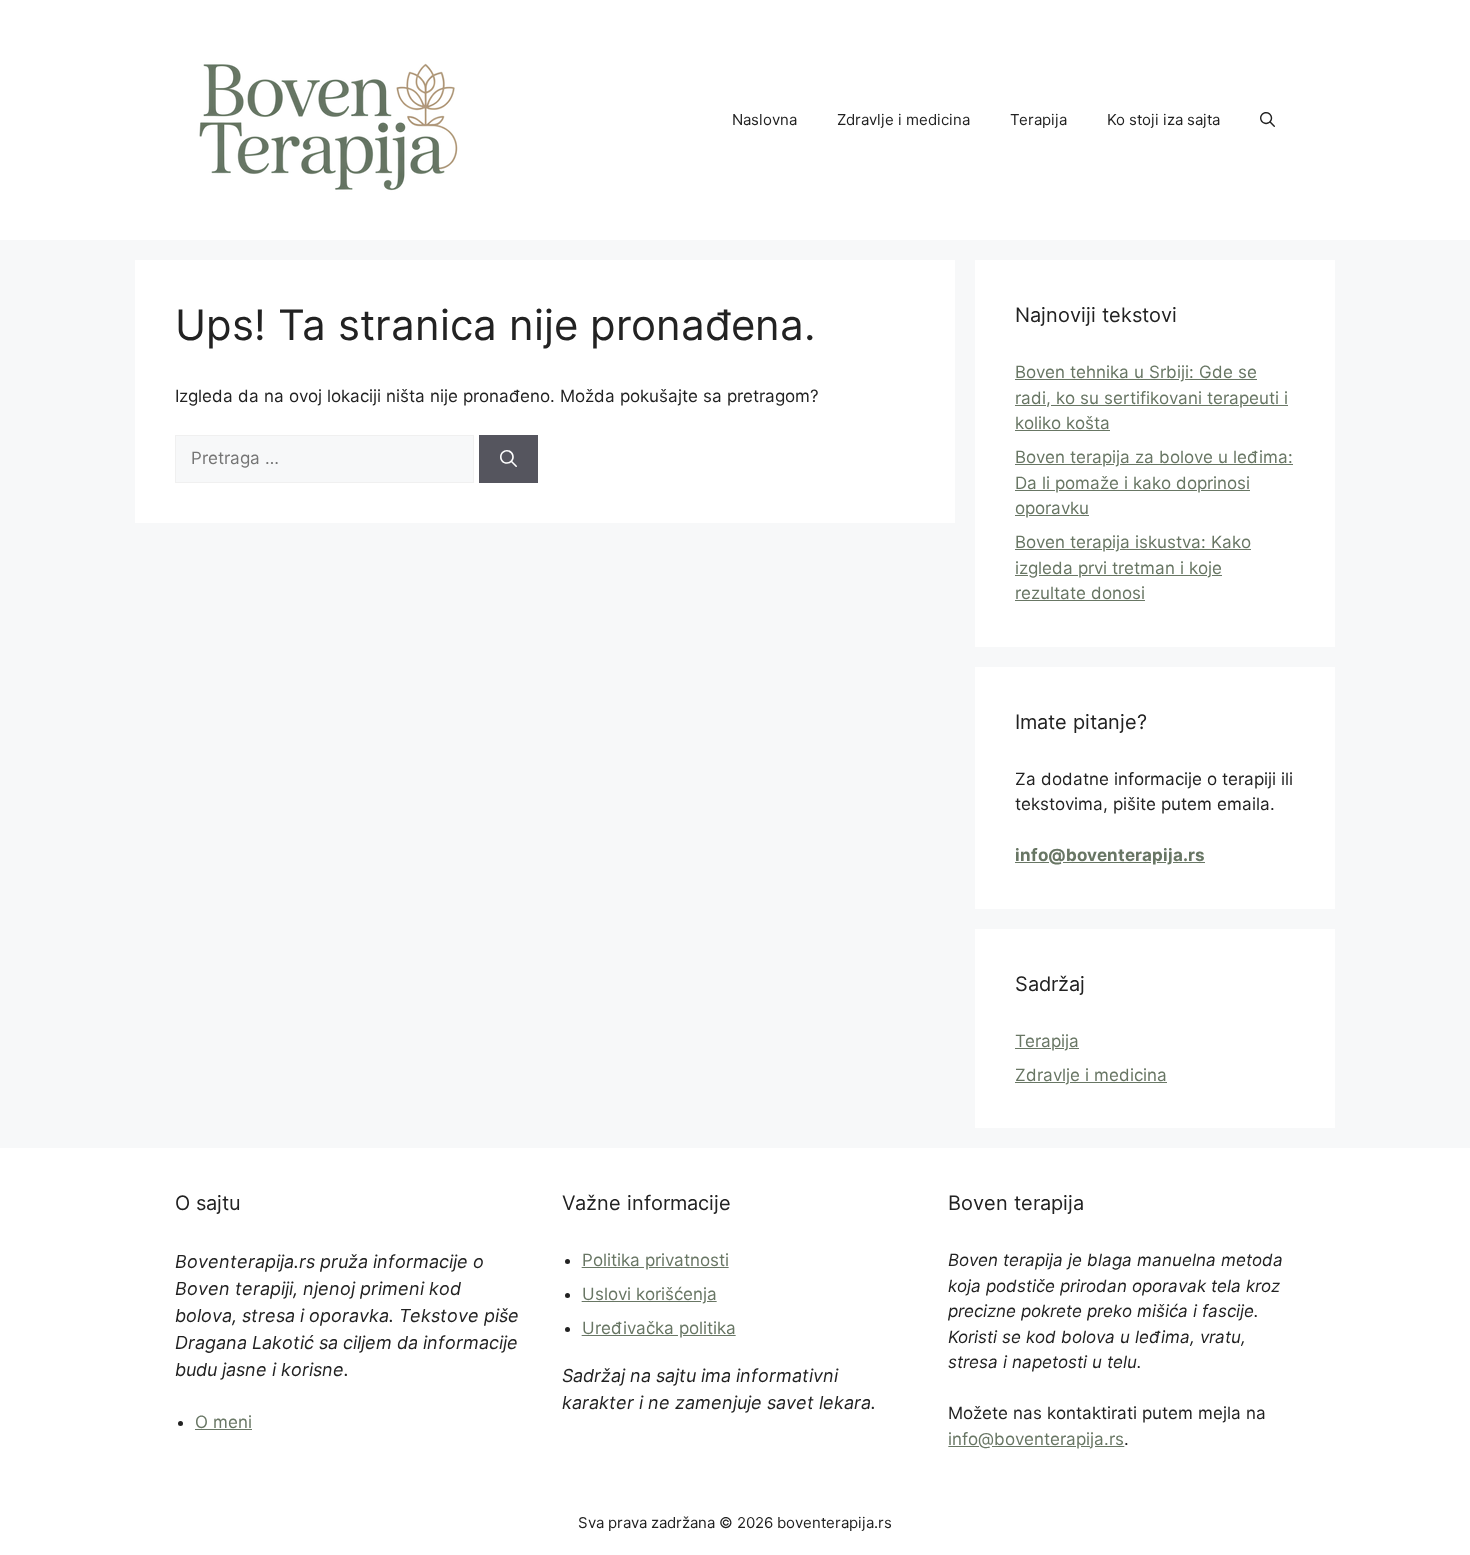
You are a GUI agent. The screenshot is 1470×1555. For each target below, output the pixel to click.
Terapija (1038, 119)
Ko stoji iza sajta (1163, 119)
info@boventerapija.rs (1036, 1439)
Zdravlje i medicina (903, 119)
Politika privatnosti (655, 1260)
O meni (223, 1422)
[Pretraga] (508, 459)
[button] (1267, 120)
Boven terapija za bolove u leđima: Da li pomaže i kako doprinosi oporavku (1154, 482)
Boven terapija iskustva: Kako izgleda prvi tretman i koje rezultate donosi (1133, 567)
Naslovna (764, 119)
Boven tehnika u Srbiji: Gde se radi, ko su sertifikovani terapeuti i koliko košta (1151, 397)
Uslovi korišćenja (649, 1294)
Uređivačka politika (659, 1328)
